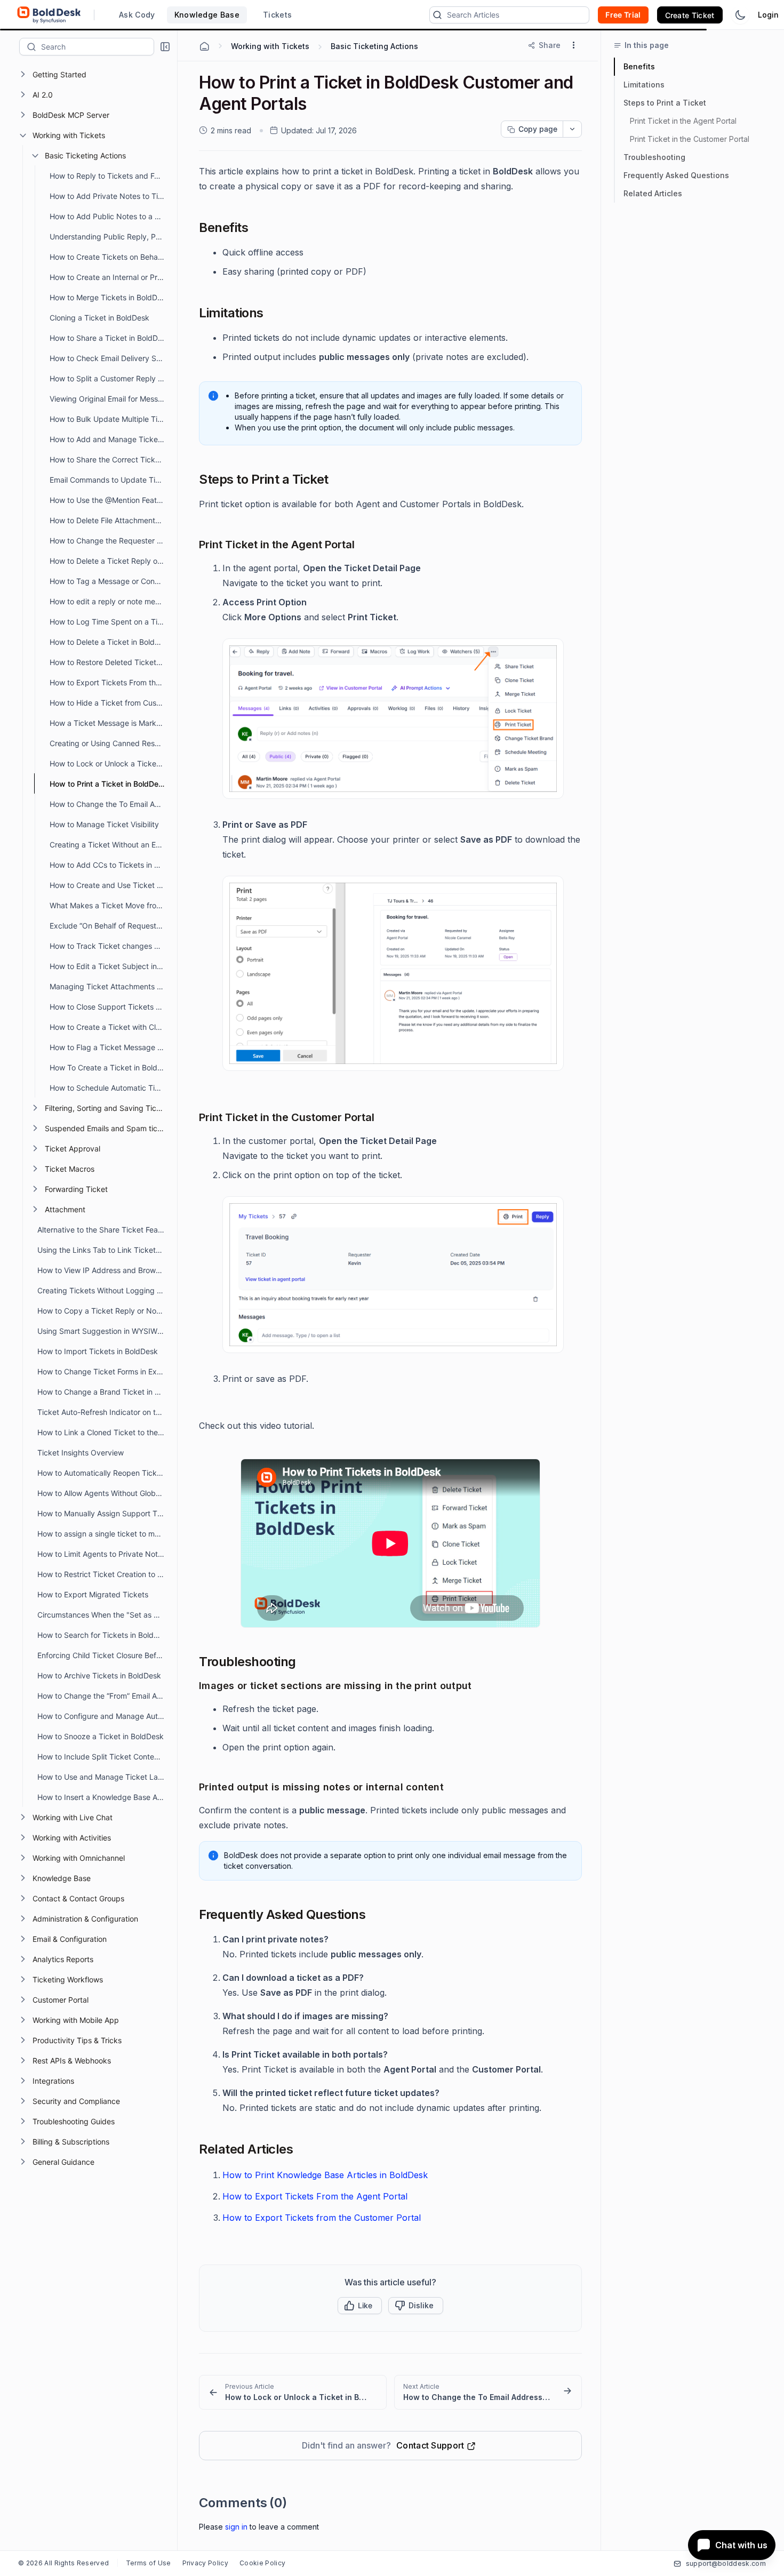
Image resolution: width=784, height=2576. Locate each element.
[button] (165, 47)
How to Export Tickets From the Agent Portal (315, 2196)
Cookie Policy (262, 2563)
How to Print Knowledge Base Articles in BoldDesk (325, 2175)
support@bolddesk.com (726, 2563)
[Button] (416, 2306)
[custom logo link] (49, 15)
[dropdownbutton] (572, 129)
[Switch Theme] (740, 15)
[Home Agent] (204, 46)
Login (768, 15)
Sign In (236, 2527)
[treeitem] (97, 74)
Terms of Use (149, 2563)
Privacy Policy (205, 2563)
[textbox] (97, 46)
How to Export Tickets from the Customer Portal (322, 2218)
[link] (293, 2392)
